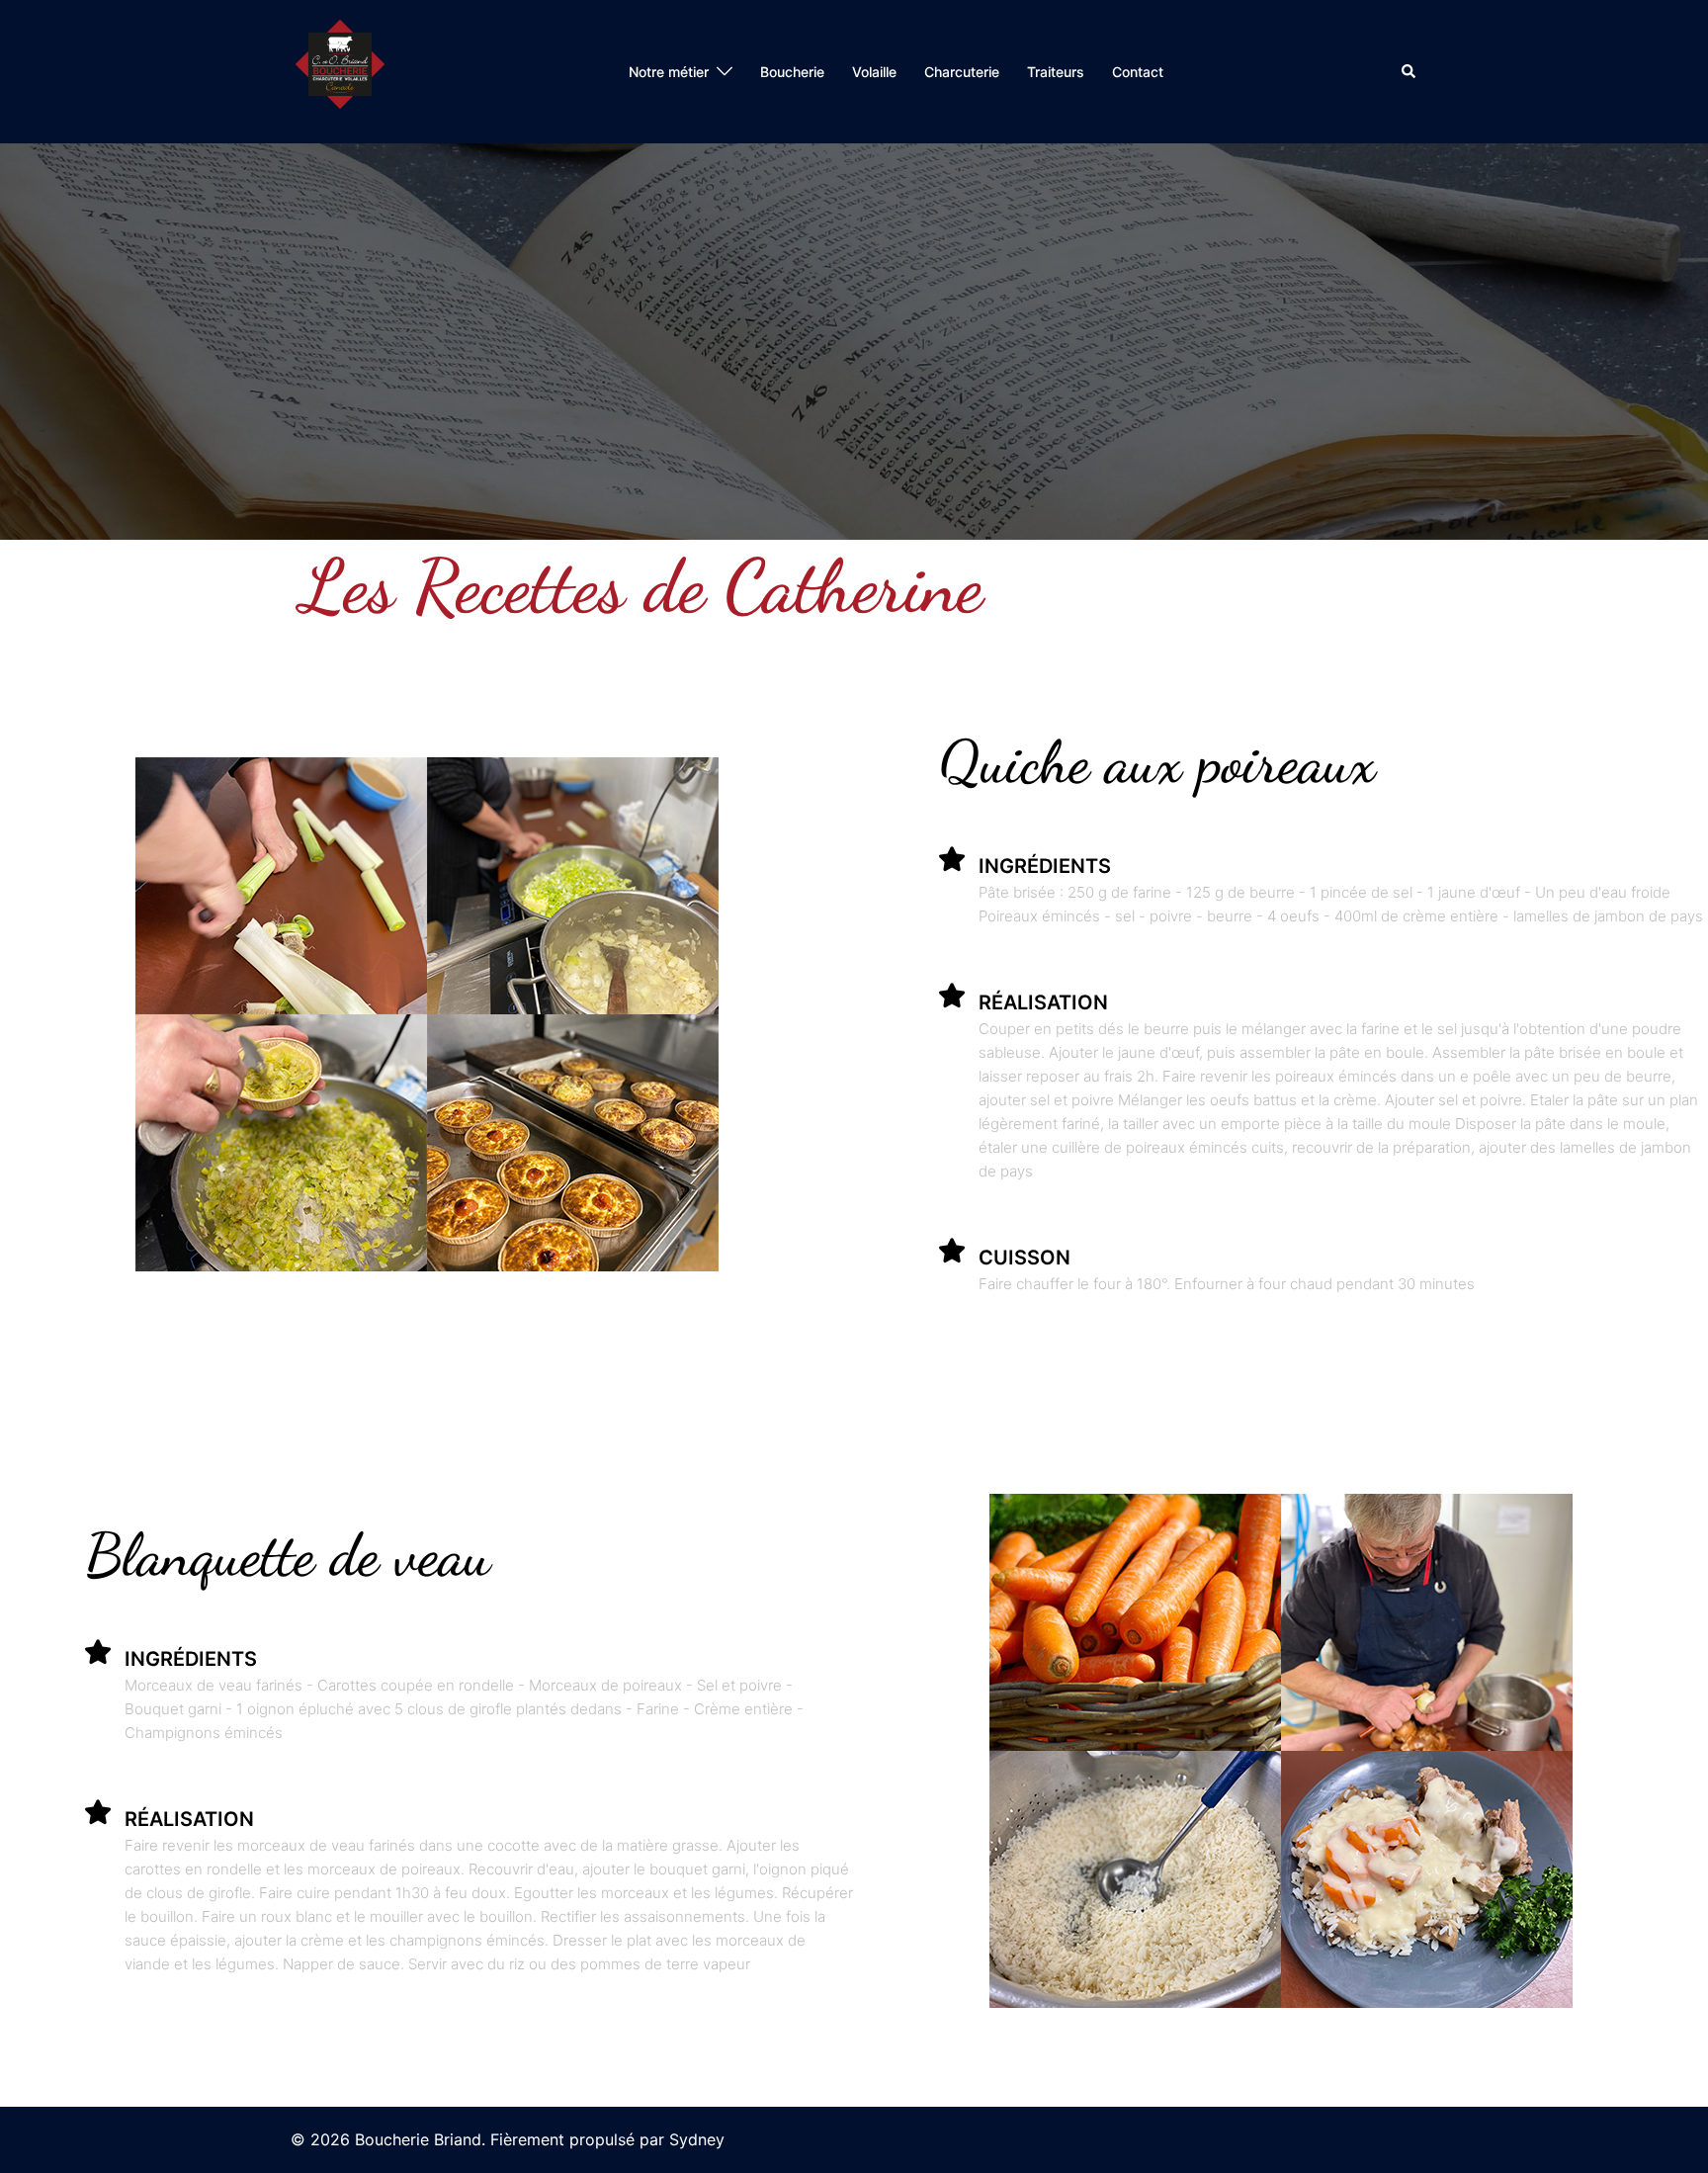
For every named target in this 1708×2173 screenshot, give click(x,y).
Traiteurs (1056, 72)
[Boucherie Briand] (340, 70)
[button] (1409, 71)
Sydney (697, 2139)
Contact (1138, 72)
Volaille (874, 72)
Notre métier (669, 72)
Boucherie (792, 72)
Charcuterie (962, 72)
